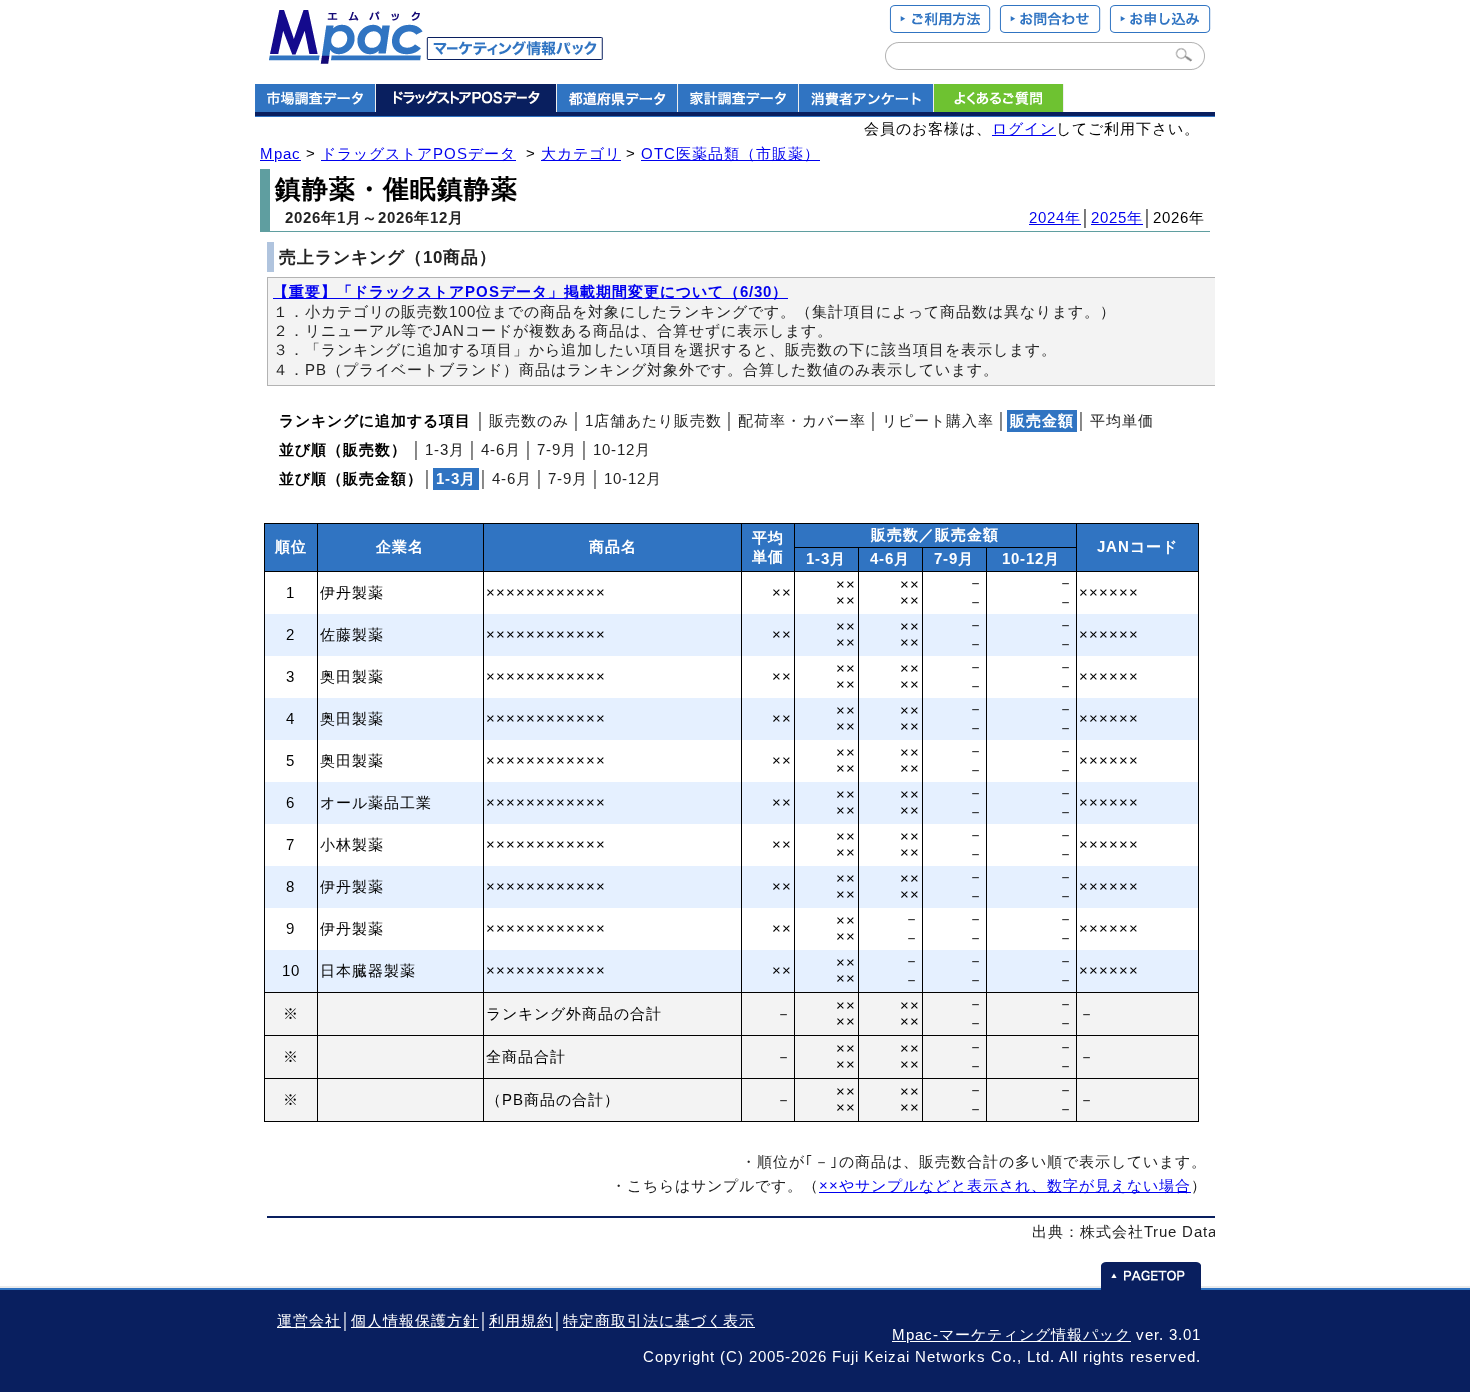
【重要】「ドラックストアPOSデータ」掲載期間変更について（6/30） (530, 292)
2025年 (1117, 218)
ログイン (1024, 129)
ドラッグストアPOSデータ (418, 154)
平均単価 (1122, 421)
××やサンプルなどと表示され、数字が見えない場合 (1005, 1186)
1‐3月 (445, 450)
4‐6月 (501, 450)
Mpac (280, 154)
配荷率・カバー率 (802, 421)
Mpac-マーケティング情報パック (1011, 1335)
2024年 (1055, 218)
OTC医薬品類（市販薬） (730, 154)
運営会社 (309, 1321)
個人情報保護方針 (415, 1321)
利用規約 (521, 1321)
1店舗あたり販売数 (653, 421)
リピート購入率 (938, 421)
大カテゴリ (581, 154)
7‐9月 (557, 450)
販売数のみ (529, 421)
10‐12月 (622, 450)
